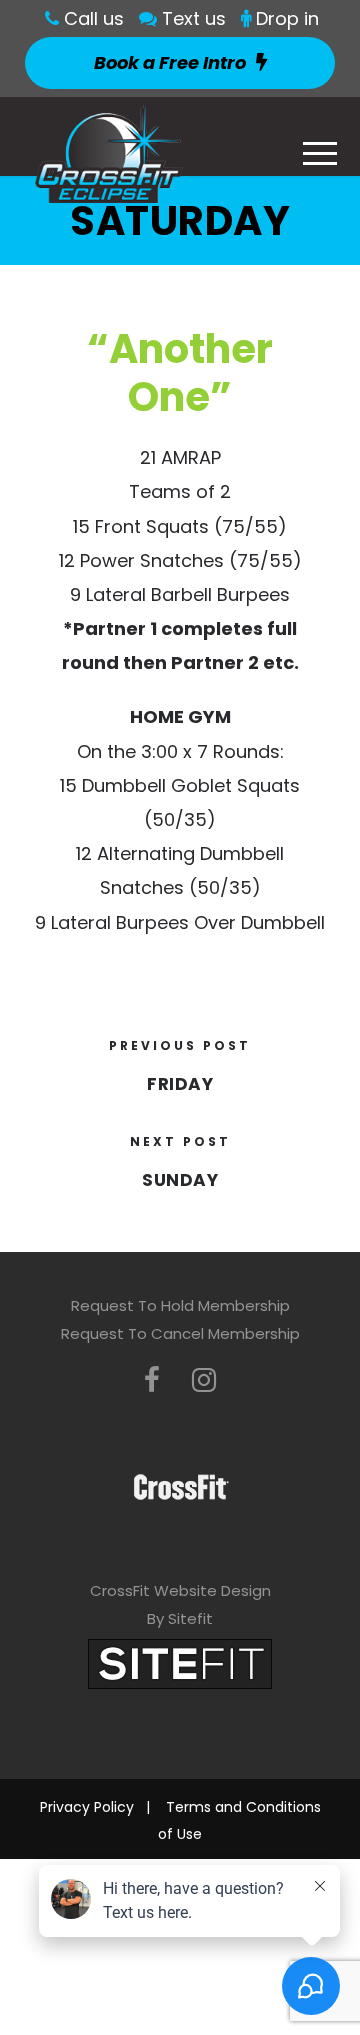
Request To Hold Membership (180, 1305)
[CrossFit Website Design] (180, 1662)
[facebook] (152, 1380)
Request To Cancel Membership (180, 1333)
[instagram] (204, 1380)
